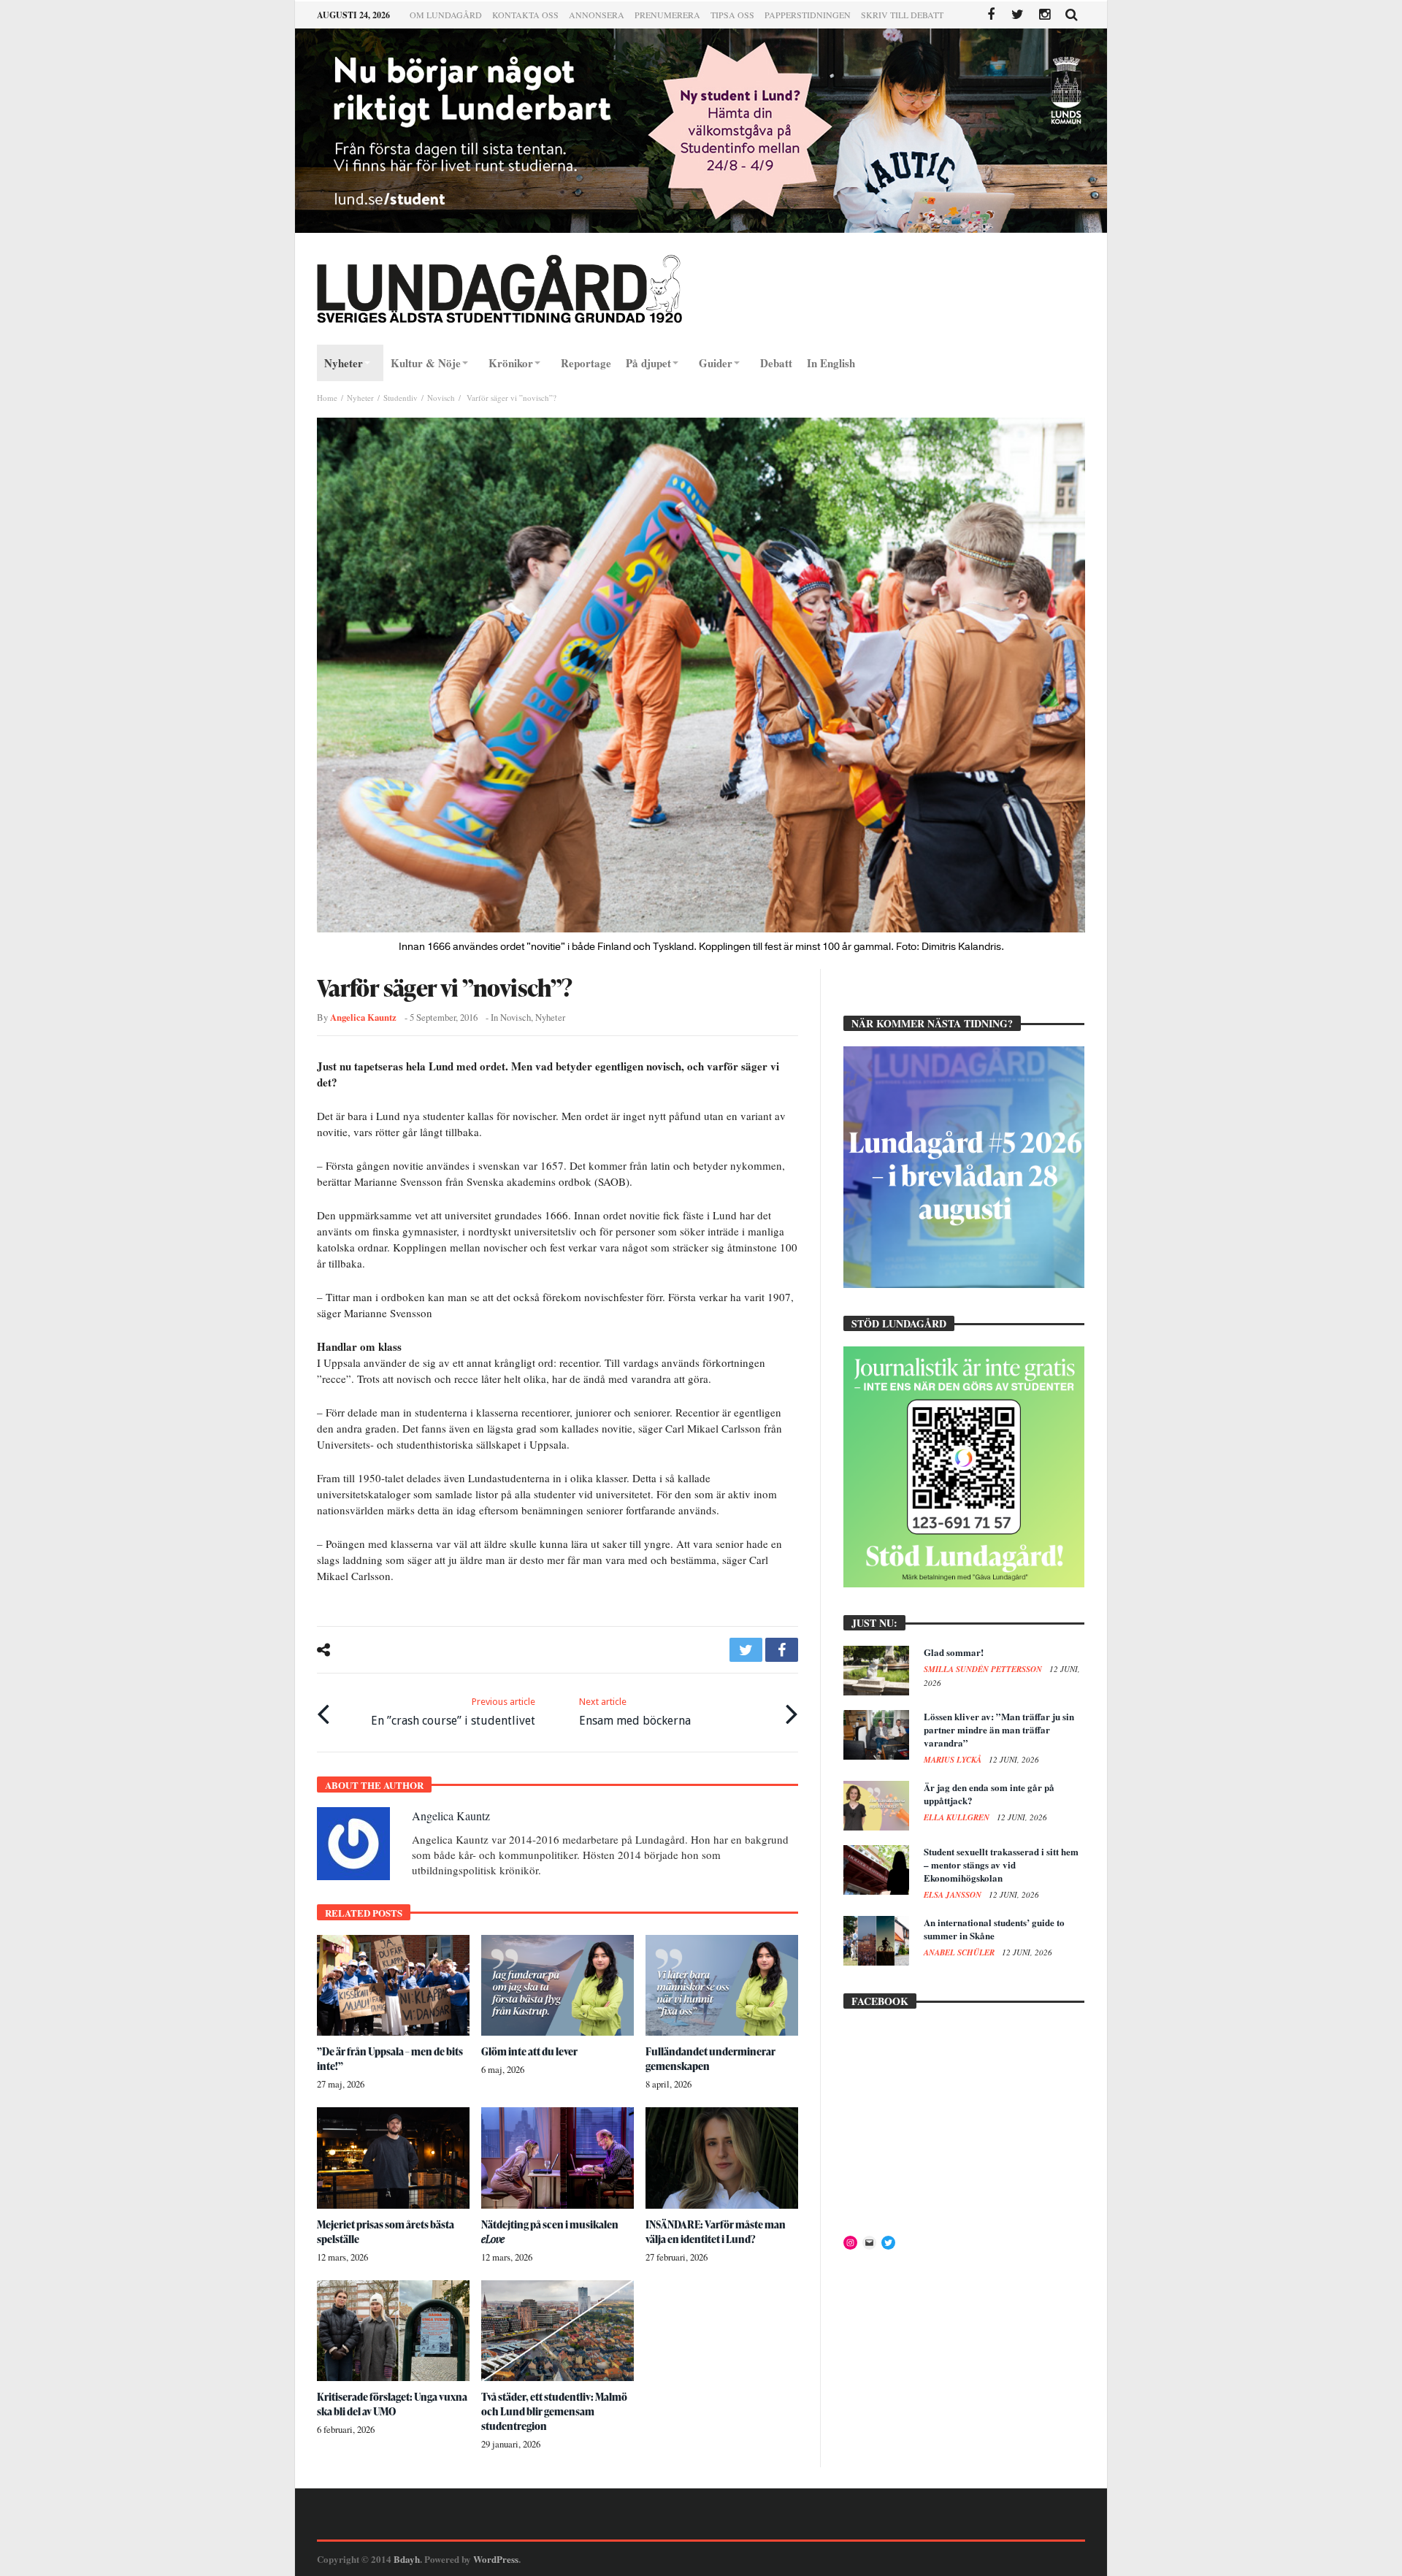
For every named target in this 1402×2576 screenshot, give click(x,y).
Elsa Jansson (954, 1895)
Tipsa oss (732, 15)
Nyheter (360, 398)
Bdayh (407, 2559)
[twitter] (746, 1650)
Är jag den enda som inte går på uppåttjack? (989, 1794)
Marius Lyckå (954, 1760)
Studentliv (401, 398)
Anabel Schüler (960, 1952)
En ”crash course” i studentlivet (453, 1712)
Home (327, 398)
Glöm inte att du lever (529, 2051)
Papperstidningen (808, 15)
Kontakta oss (525, 15)
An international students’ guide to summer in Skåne (994, 1929)
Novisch (441, 398)
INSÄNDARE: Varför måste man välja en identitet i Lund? (716, 2232)
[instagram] (1045, 15)
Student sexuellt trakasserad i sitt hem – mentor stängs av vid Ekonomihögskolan (1001, 1864)
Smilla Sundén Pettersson (984, 1669)
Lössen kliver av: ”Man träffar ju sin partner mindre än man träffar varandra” (999, 1729)
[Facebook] (991, 15)
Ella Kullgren (958, 1817)
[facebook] (782, 1650)
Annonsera (597, 15)
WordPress (496, 2559)
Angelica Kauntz (363, 1017)
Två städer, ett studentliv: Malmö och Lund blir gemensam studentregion (554, 2411)
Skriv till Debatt (902, 15)
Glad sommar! (954, 1652)
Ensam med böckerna (635, 1712)
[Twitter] (1018, 15)
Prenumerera (667, 15)
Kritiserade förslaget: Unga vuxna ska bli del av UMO (392, 2404)
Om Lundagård (446, 15)
